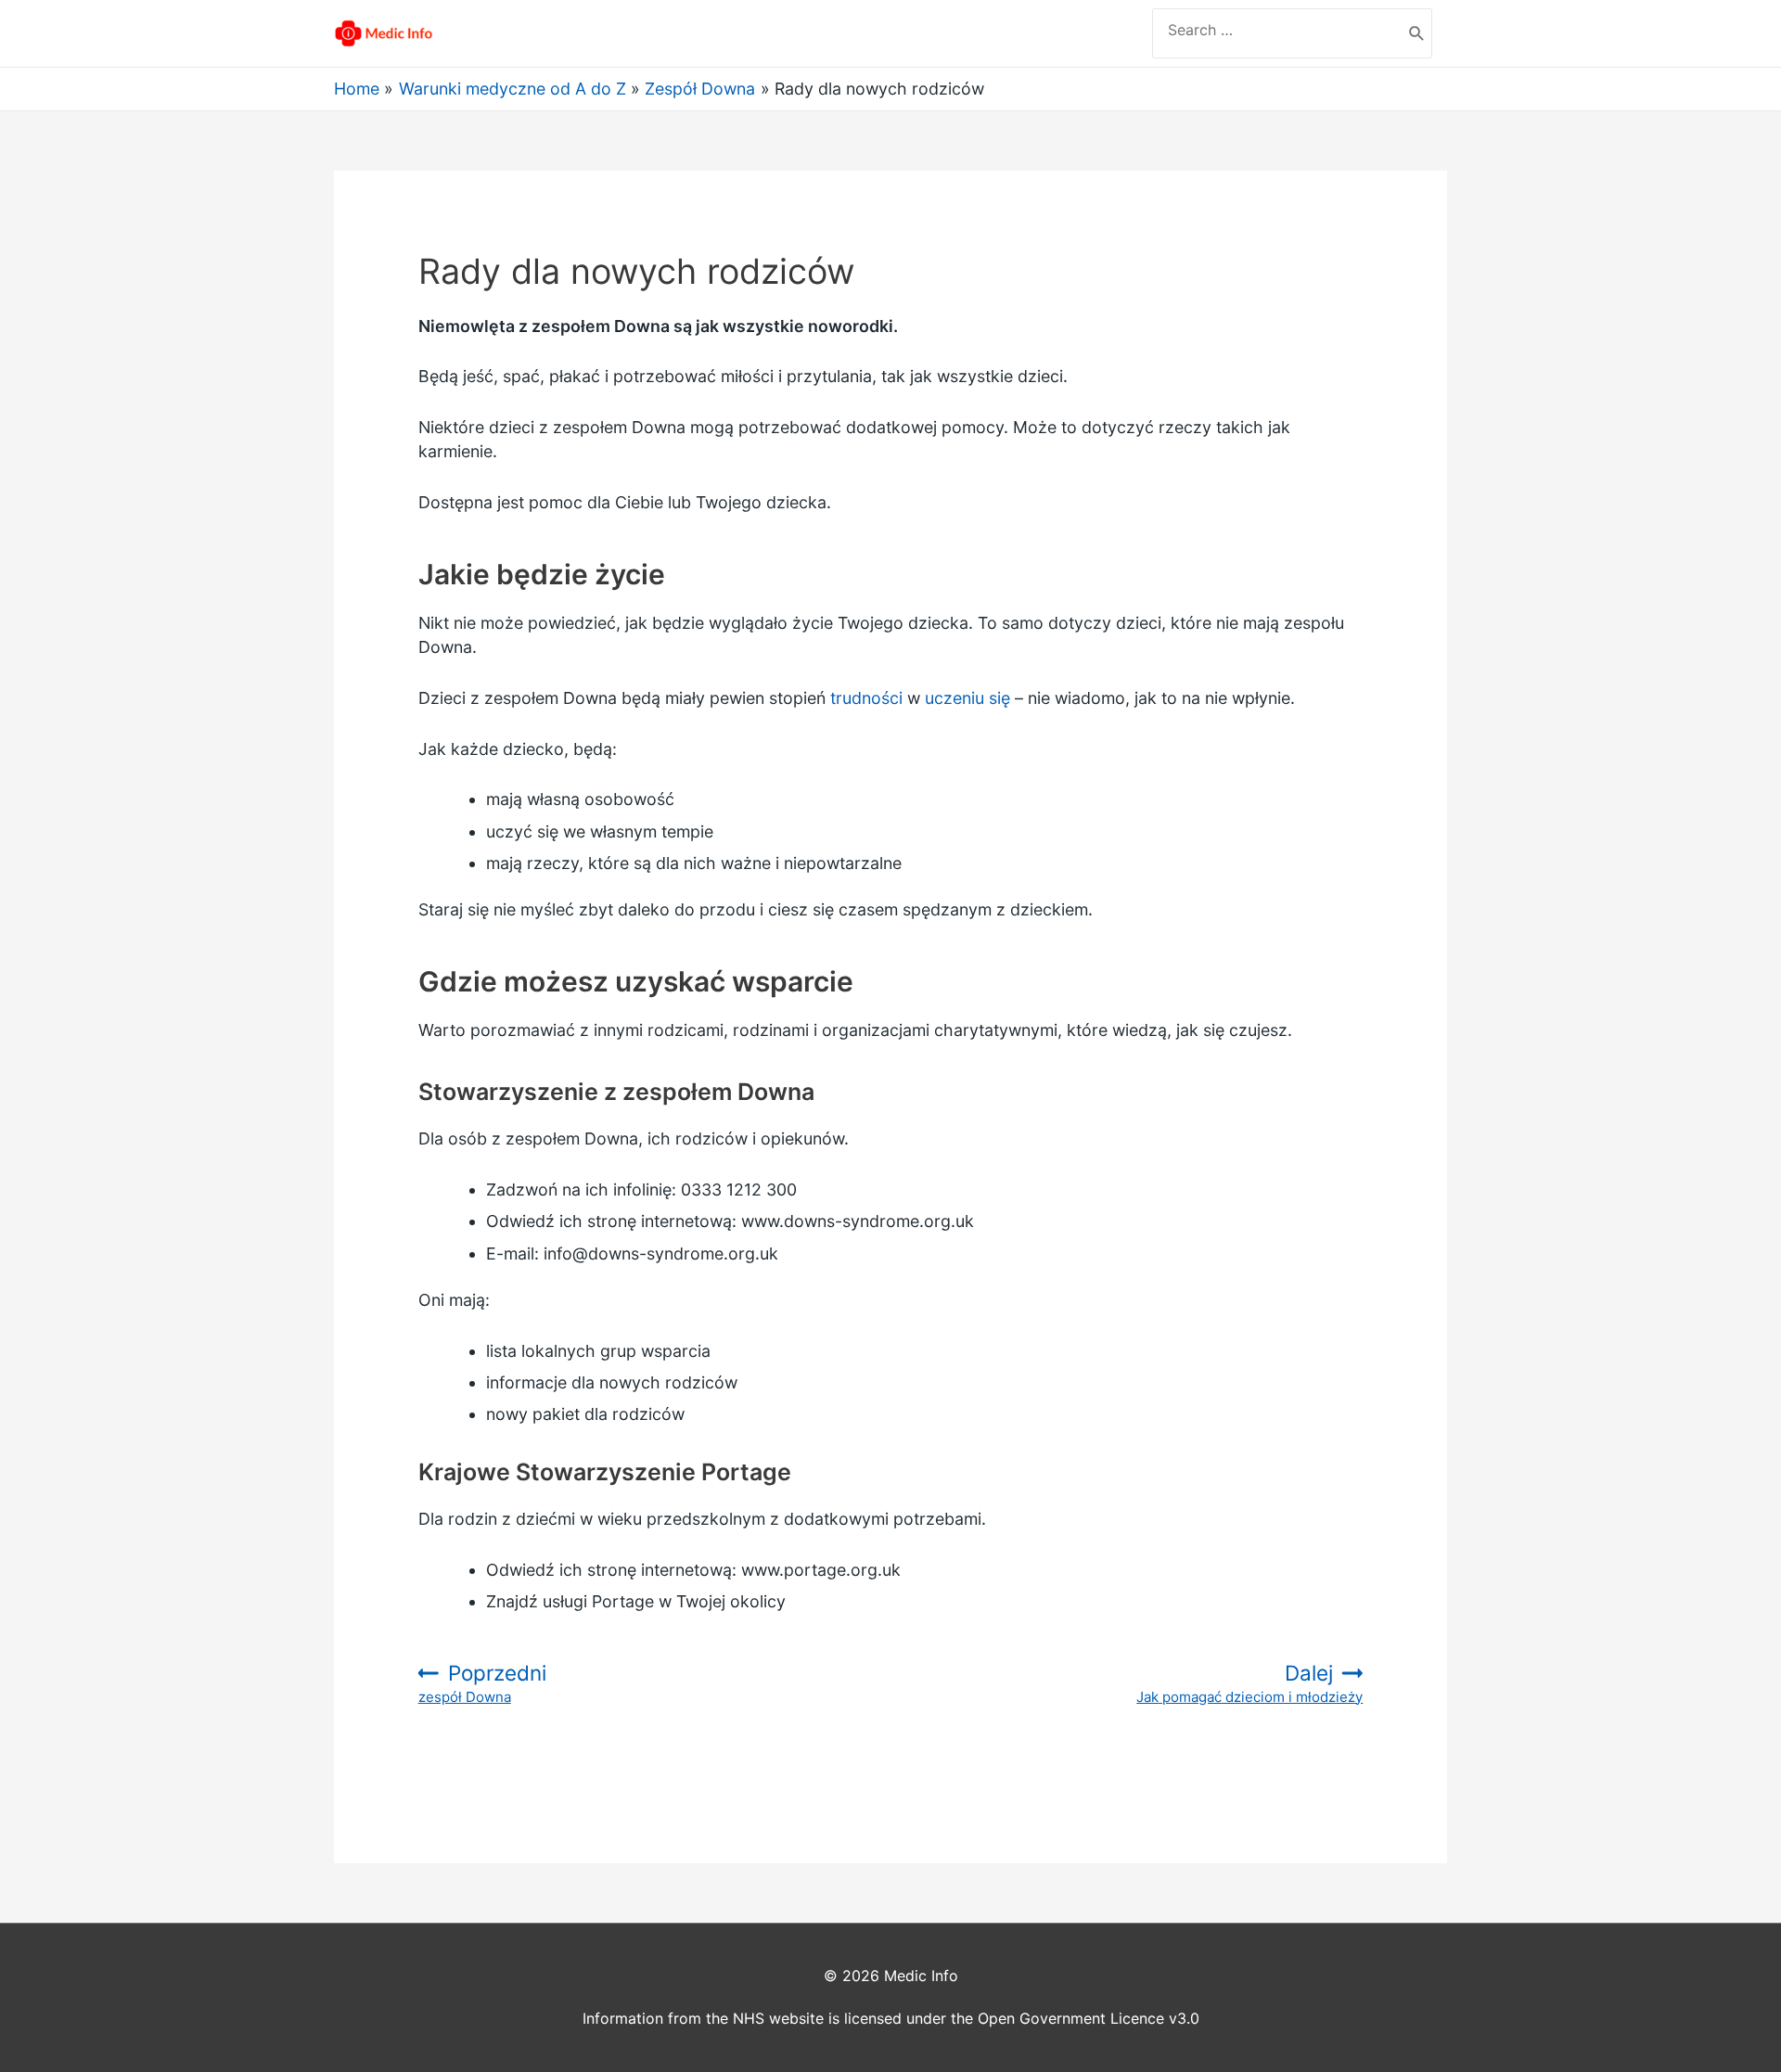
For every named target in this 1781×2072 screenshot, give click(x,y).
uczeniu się (967, 698)
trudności (866, 698)
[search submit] (1417, 33)
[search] (1277, 30)
